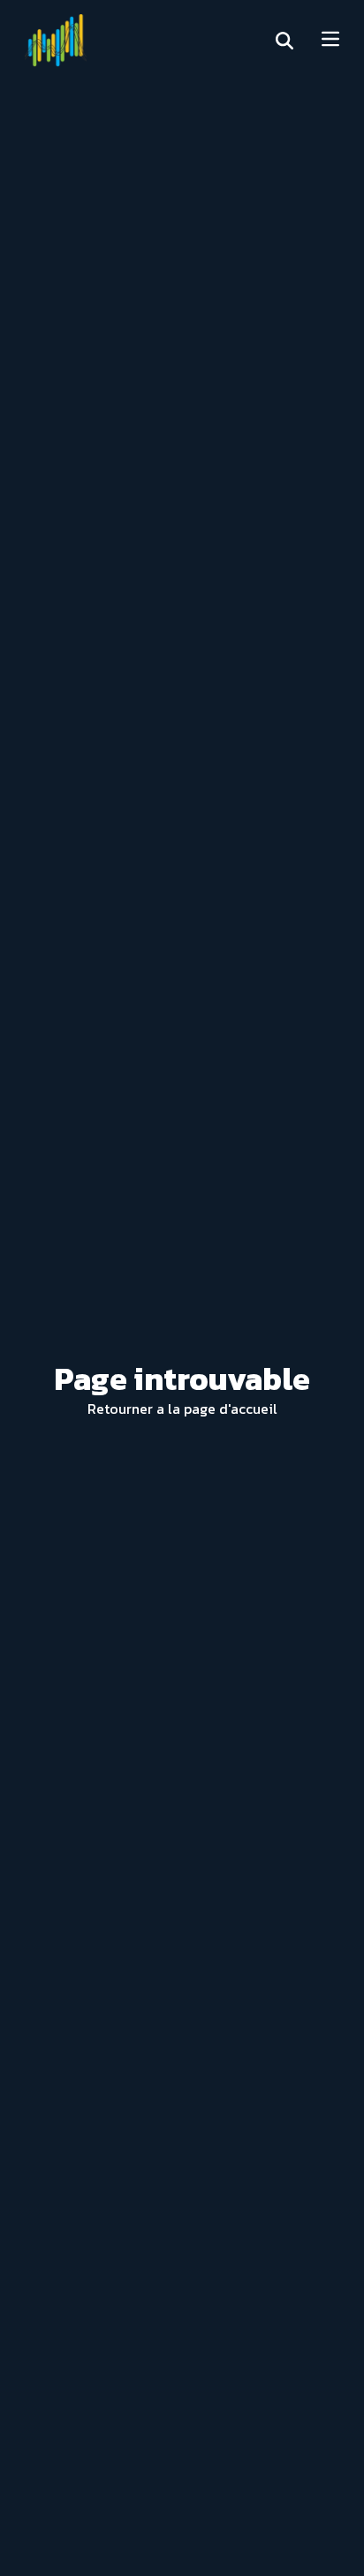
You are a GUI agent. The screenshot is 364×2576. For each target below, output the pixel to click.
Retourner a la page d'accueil (182, 1409)
